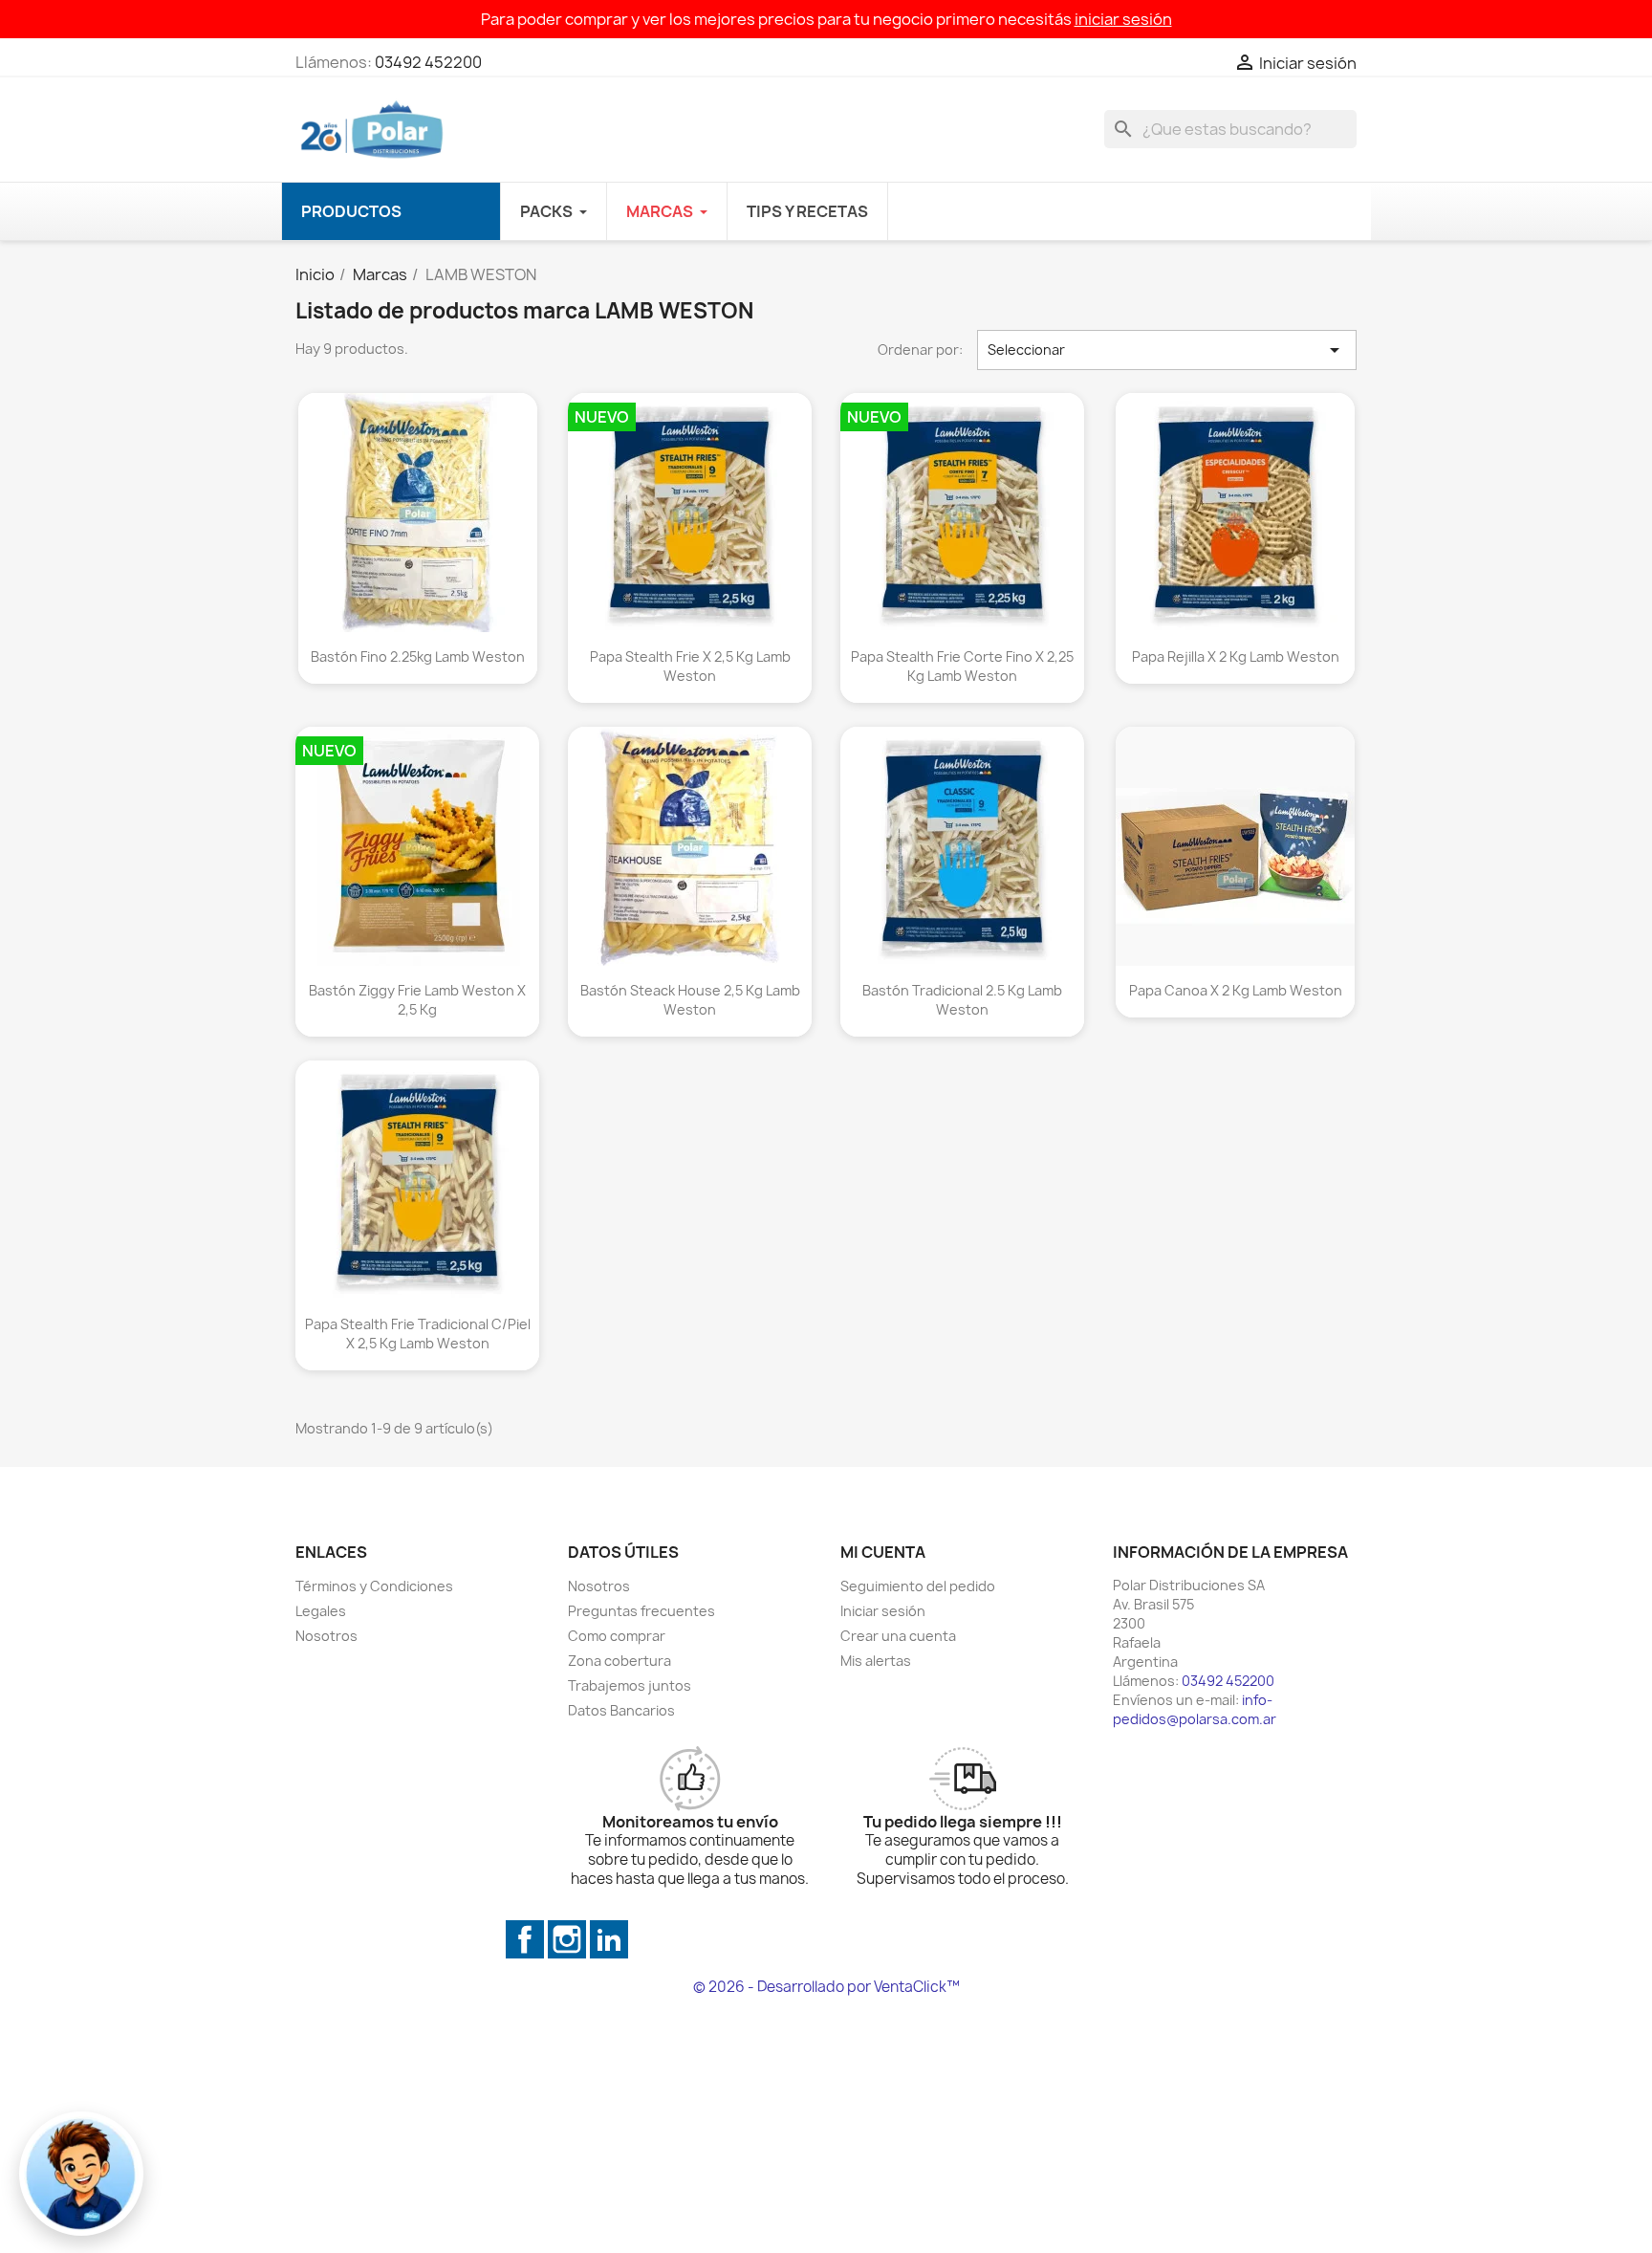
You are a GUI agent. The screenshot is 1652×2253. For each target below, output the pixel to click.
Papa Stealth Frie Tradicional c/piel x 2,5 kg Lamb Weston (418, 1334)
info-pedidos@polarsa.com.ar (1195, 1709)
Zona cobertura (619, 1661)
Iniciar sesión (883, 1611)
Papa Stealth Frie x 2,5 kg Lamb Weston (690, 666)
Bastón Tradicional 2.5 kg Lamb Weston (962, 1000)
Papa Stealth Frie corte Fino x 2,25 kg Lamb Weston (962, 666)
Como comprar (617, 1636)
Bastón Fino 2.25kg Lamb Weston (418, 656)
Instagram (567, 1939)
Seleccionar (1167, 350)
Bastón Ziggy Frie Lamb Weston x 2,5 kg (417, 1000)
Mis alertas (876, 1661)
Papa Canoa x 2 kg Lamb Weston (1235, 990)
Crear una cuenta (898, 1636)
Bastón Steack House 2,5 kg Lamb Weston (690, 1000)
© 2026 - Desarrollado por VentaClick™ (826, 1987)
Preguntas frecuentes (641, 1611)
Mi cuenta (883, 1552)
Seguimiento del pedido (918, 1586)
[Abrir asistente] (81, 2174)
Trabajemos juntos (630, 1685)
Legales (321, 1611)
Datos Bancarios (621, 1710)
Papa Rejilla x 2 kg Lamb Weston (1235, 656)
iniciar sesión (1123, 19)
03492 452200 (428, 62)
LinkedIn (609, 1939)
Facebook (525, 1939)
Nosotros (326, 1636)
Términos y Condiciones (374, 1586)
